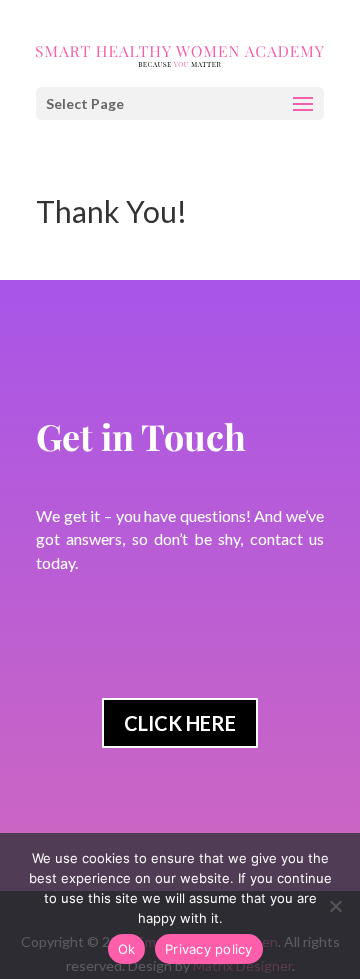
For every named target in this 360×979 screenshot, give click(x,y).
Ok (127, 949)
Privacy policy (209, 949)
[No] (335, 906)
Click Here (180, 723)
